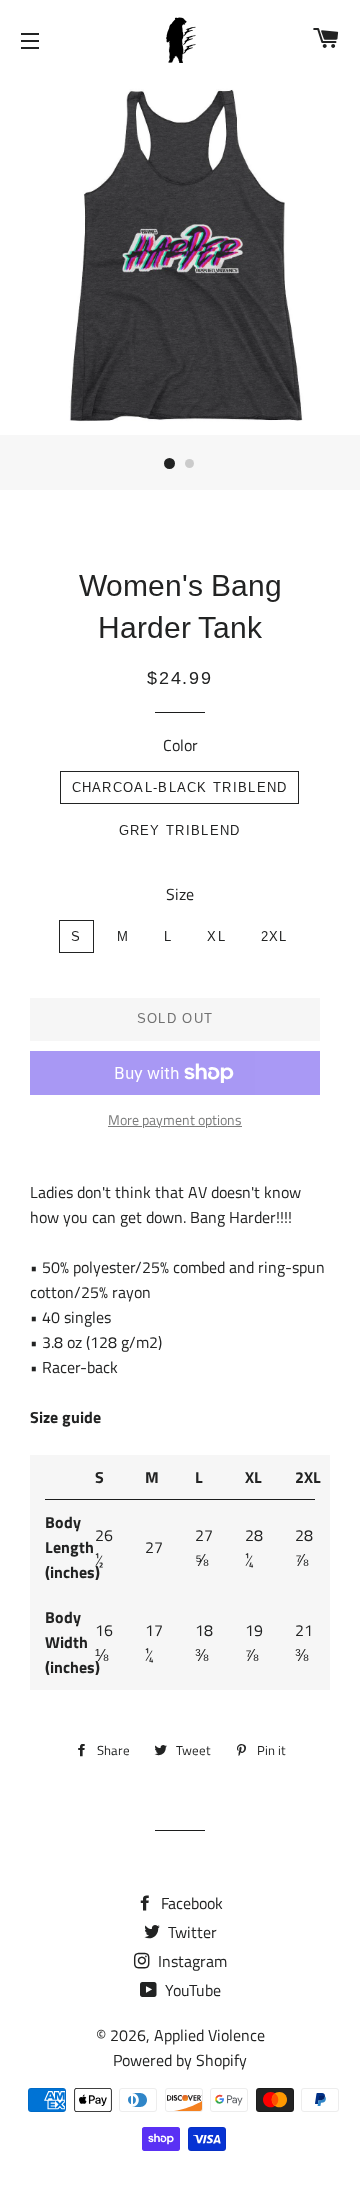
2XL (274, 936)
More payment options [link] (175, 1119)
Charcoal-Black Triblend (180, 787)
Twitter (190, 1932)
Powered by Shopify (180, 2060)
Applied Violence (209, 2035)
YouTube (191, 1990)
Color (180, 745)
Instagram (190, 1961)
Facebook (190, 1903)
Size (180, 894)
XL (216, 936)
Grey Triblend (180, 830)
